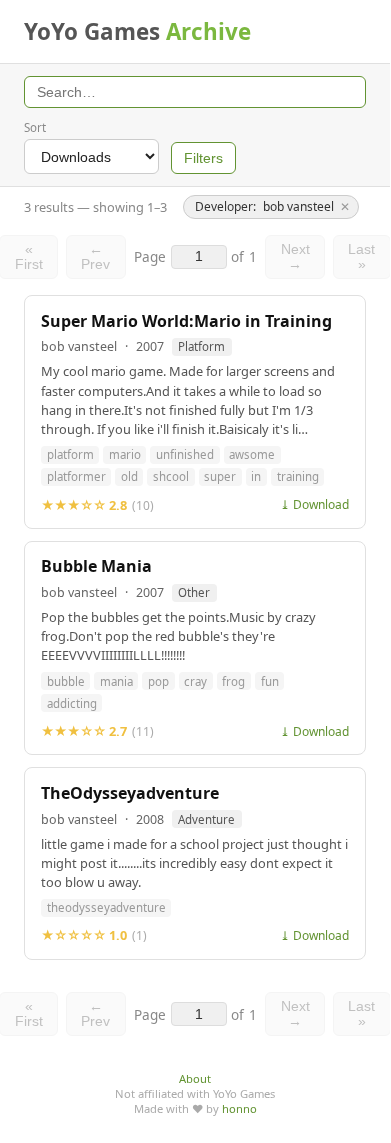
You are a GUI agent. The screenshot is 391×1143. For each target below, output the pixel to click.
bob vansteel (79, 346)
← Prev (95, 257)
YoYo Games (137, 31)
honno (239, 1108)
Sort (35, 127)
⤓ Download (314, 504)
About (195, 1078)
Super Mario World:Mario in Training (186, 321)
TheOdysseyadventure (130, 793)
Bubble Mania (96, 566)
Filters (203, 158)
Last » (361, 257)
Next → (295, 257)
